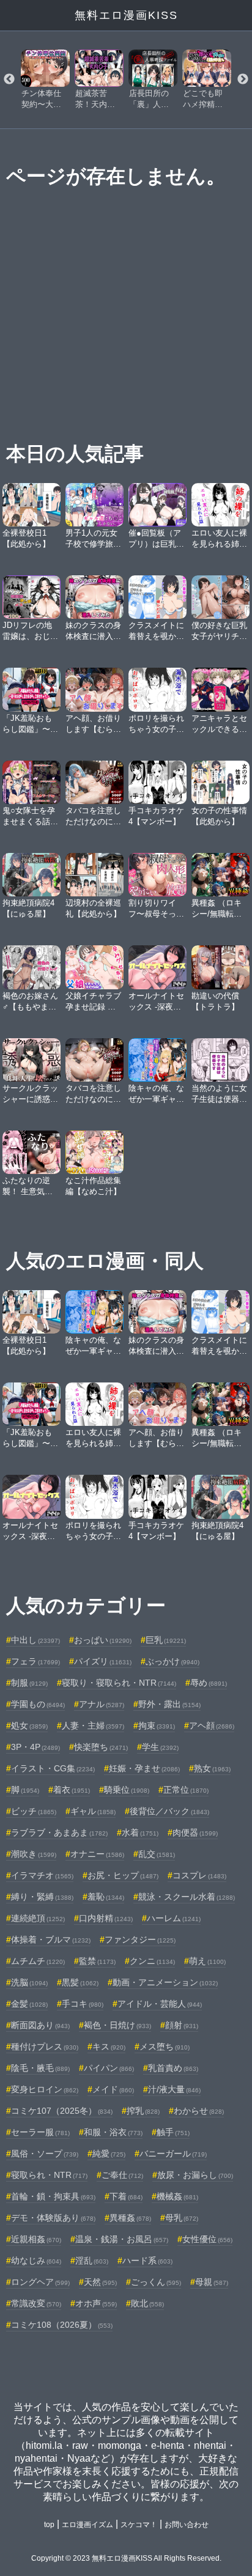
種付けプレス (45, 2046)
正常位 (186, 1790)
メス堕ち (165, 2046)
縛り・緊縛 (42, 1897)
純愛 (109, 2153)
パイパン (109, 2068)
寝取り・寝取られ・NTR (119, 1683)
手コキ (83, 2004)
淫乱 (92, 2260)
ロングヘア (40, 2282)
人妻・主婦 (93, 1725)
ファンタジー (140, 1939)
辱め (209, 1683)
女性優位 (207, 2239)
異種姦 (130, 2218)
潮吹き (34, 1854)
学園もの (38, 1704)
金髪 (29, 2004)
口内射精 (106, 1918)
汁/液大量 (174, 2089)
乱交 (157, 1854)
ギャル (93, 1811)
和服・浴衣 (113, 2132)
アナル (102, 1704)
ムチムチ (38, 1961)
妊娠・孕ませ (144, 1768)
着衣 (72, 1790)
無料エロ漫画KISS (126, 15)
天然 (100, 2282)
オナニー (97, 1854)
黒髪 (80, 1982)
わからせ (199, 2111)
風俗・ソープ (45, 2153)
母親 (212, 2282)
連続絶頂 (38, 1918)
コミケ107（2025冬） (62, 2111)
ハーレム (174, 1918)
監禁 (97, 1961)
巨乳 (166, 1640)
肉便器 (195, 1832)
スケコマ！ (139, 2525)
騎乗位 (127, 1790)
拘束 (157, 1725)
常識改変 (36, 2303)
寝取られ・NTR (49, 2175)
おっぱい (103, 1640)
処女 (29, 1725)
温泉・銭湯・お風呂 (122, 2239)
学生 (160, 1747)
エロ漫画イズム (87, 2525)
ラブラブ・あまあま (59, 1832)
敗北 (147, 2303)
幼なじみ (36, 2260)
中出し (35, 1640)
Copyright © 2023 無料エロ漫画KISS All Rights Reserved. (126, 2558)
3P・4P (35, 1747)
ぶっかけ (172, 1661)
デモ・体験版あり (53, 2218)
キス (109, 2046)
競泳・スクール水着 (187, 1897)
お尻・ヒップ (123, 1875)
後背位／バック (169, 1811)
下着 (126, 2196)
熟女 (212, 1768)
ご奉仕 (122, 2175)
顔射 (182, 2025)
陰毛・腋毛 (40, 2068)
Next (243, 79)
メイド (113, 2089)
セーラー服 (40, 2132)
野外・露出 (169, 1704)
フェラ (35, 1661)
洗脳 (29, 1982)
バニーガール (173, 2153)
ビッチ (34, 1811)
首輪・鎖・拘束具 (53, 2196)
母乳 (182, 2218)
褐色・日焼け (117, 2025)
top (49, 2525)
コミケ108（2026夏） (62, 2325)
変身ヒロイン (45, 2089)
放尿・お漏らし (195, 2175)
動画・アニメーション (165, 1982)
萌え (207, 1961)
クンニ (152, 1961)
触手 (173, 2132)
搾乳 (143, 2111)
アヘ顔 (212, 1725)
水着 (140, 1832)
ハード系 (147, 2260)
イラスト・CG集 (53, 1768)
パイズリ (103, 1661)
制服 (29, 1683)
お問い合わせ (187, 2525)
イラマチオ (42, 1875)
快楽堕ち (101, 1747)
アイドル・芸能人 (160, 2004)
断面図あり (40, 2025)
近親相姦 (36, 2239)
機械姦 (177, 2196)
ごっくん (156, 2282)
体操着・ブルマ (51, 1939)
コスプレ (199, 1875)
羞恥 (106, 1897)
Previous (9, 79)
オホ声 (96, 2303)
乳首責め (173, 2068)
